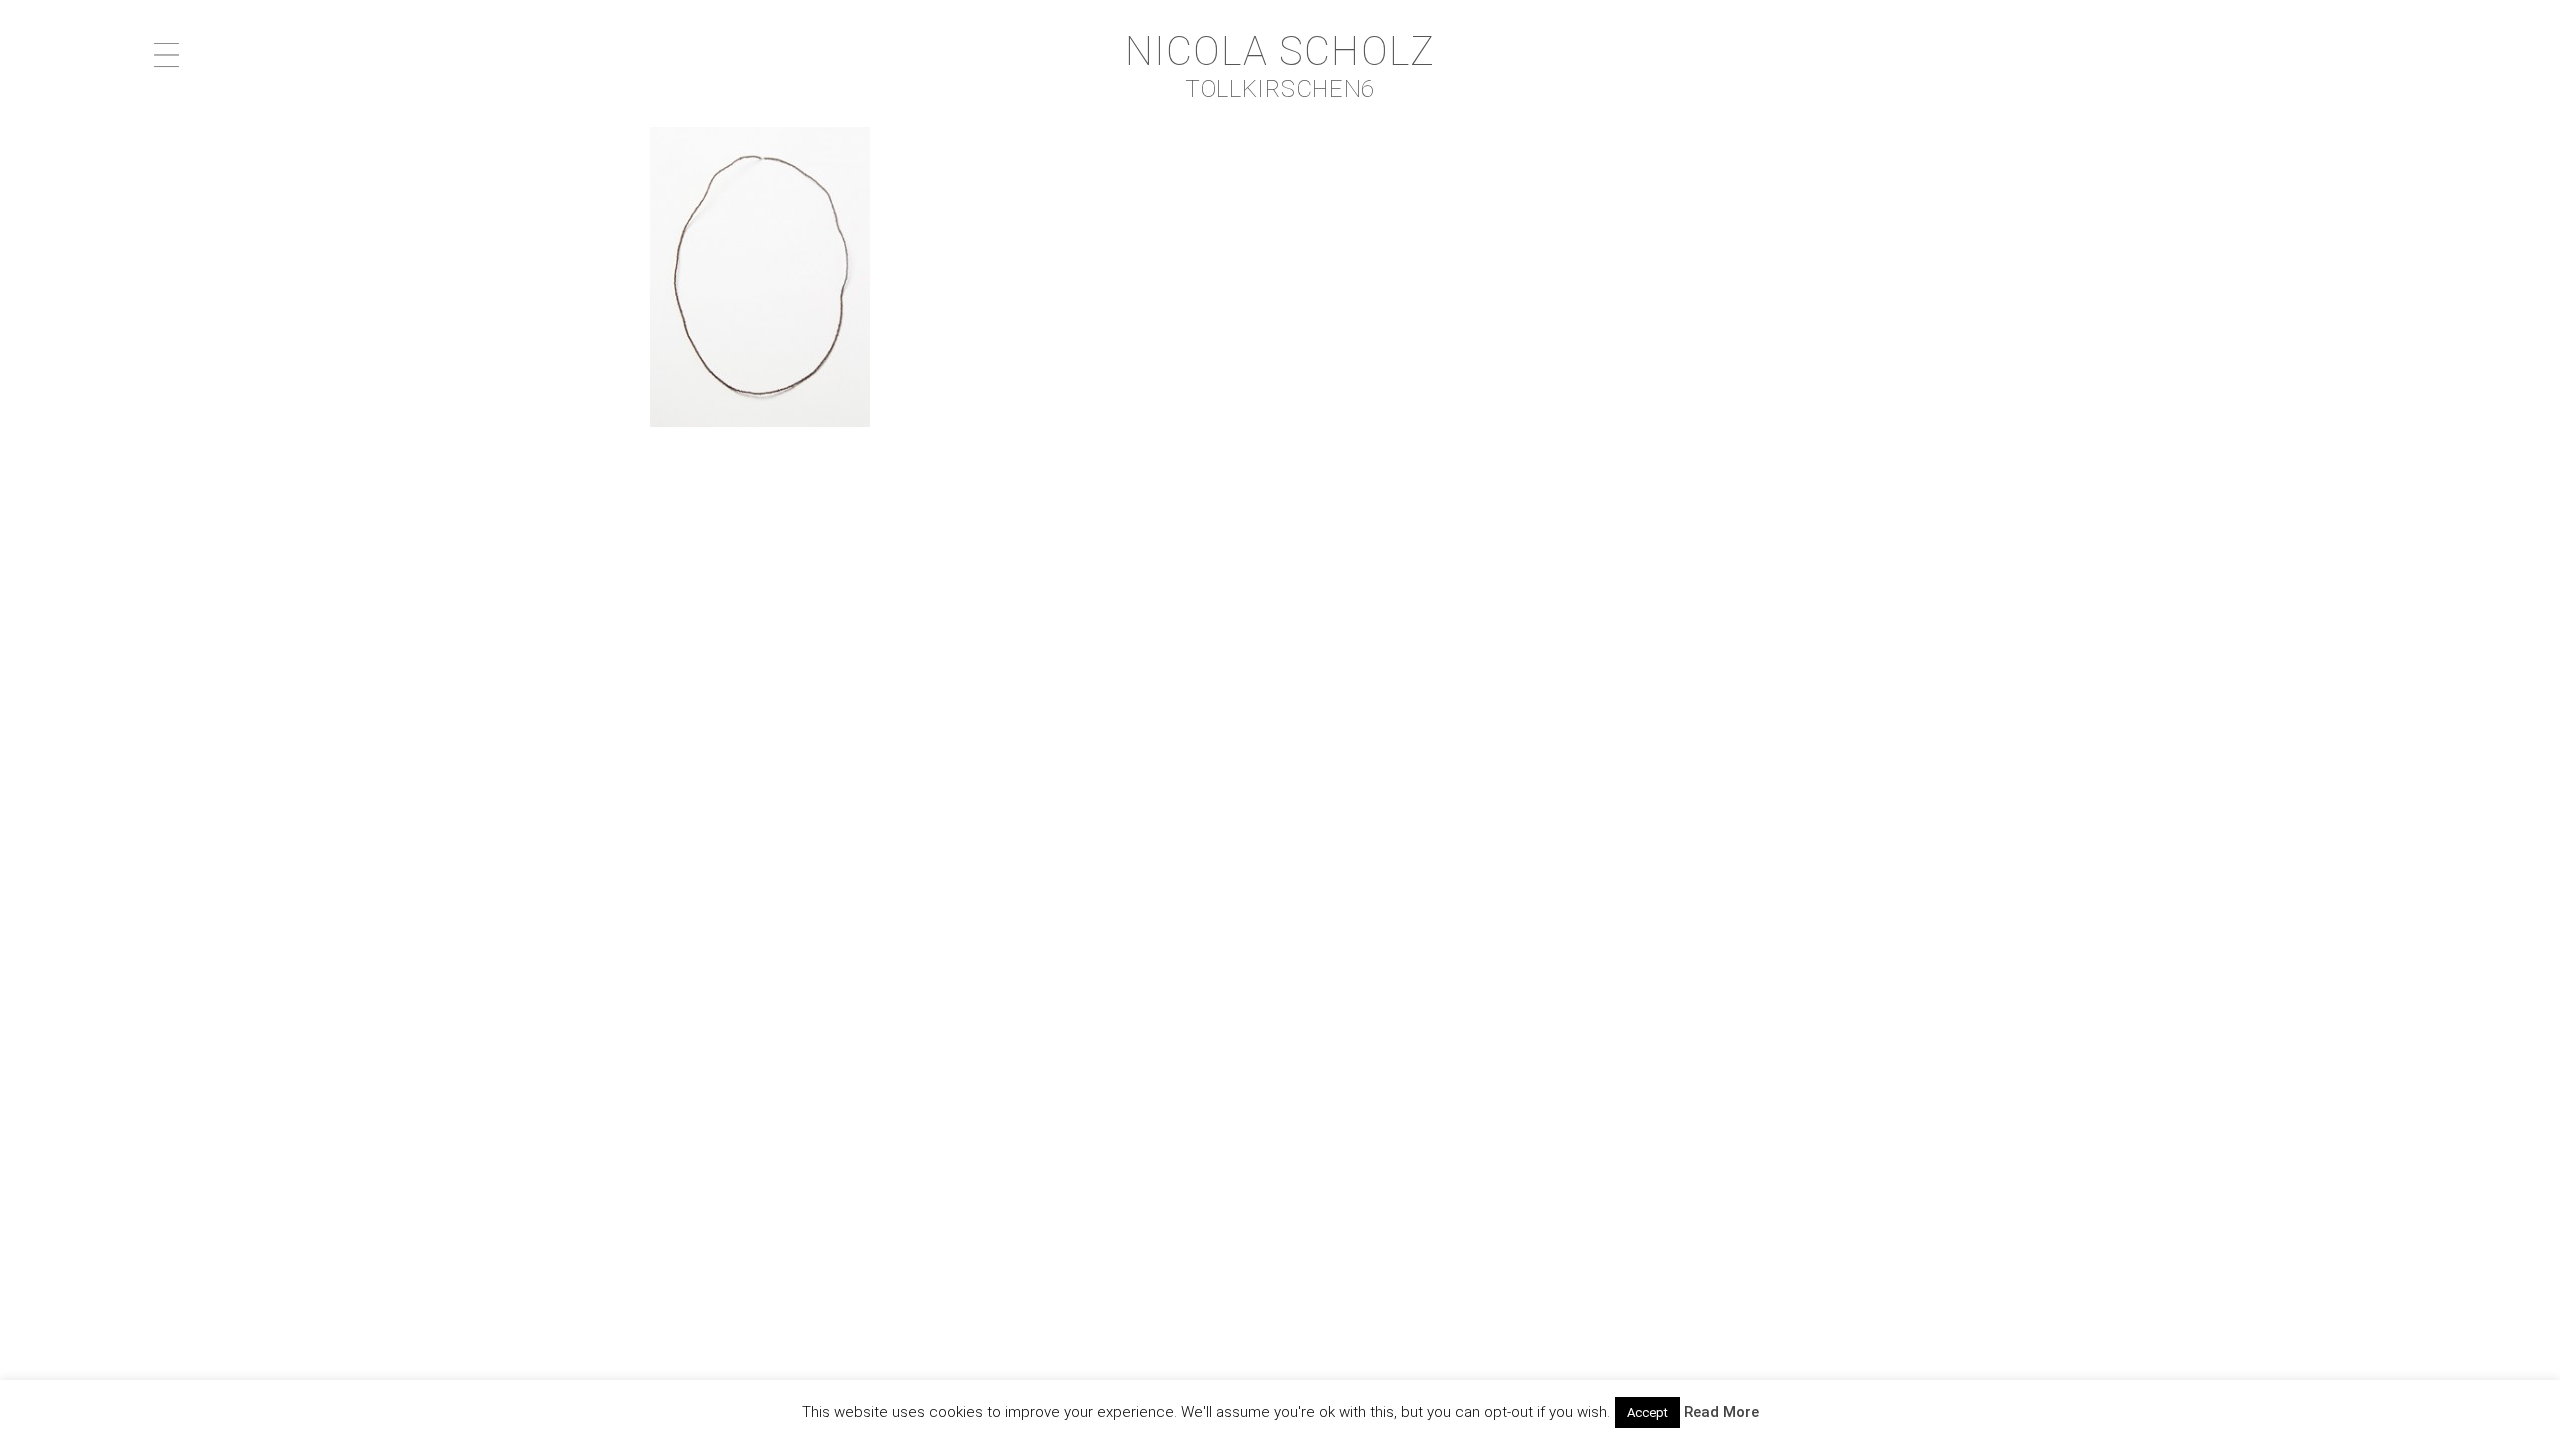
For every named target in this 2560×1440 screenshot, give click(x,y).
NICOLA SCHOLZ (1280, 51)
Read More (1721, 1412)
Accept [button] (1647, 1412)
